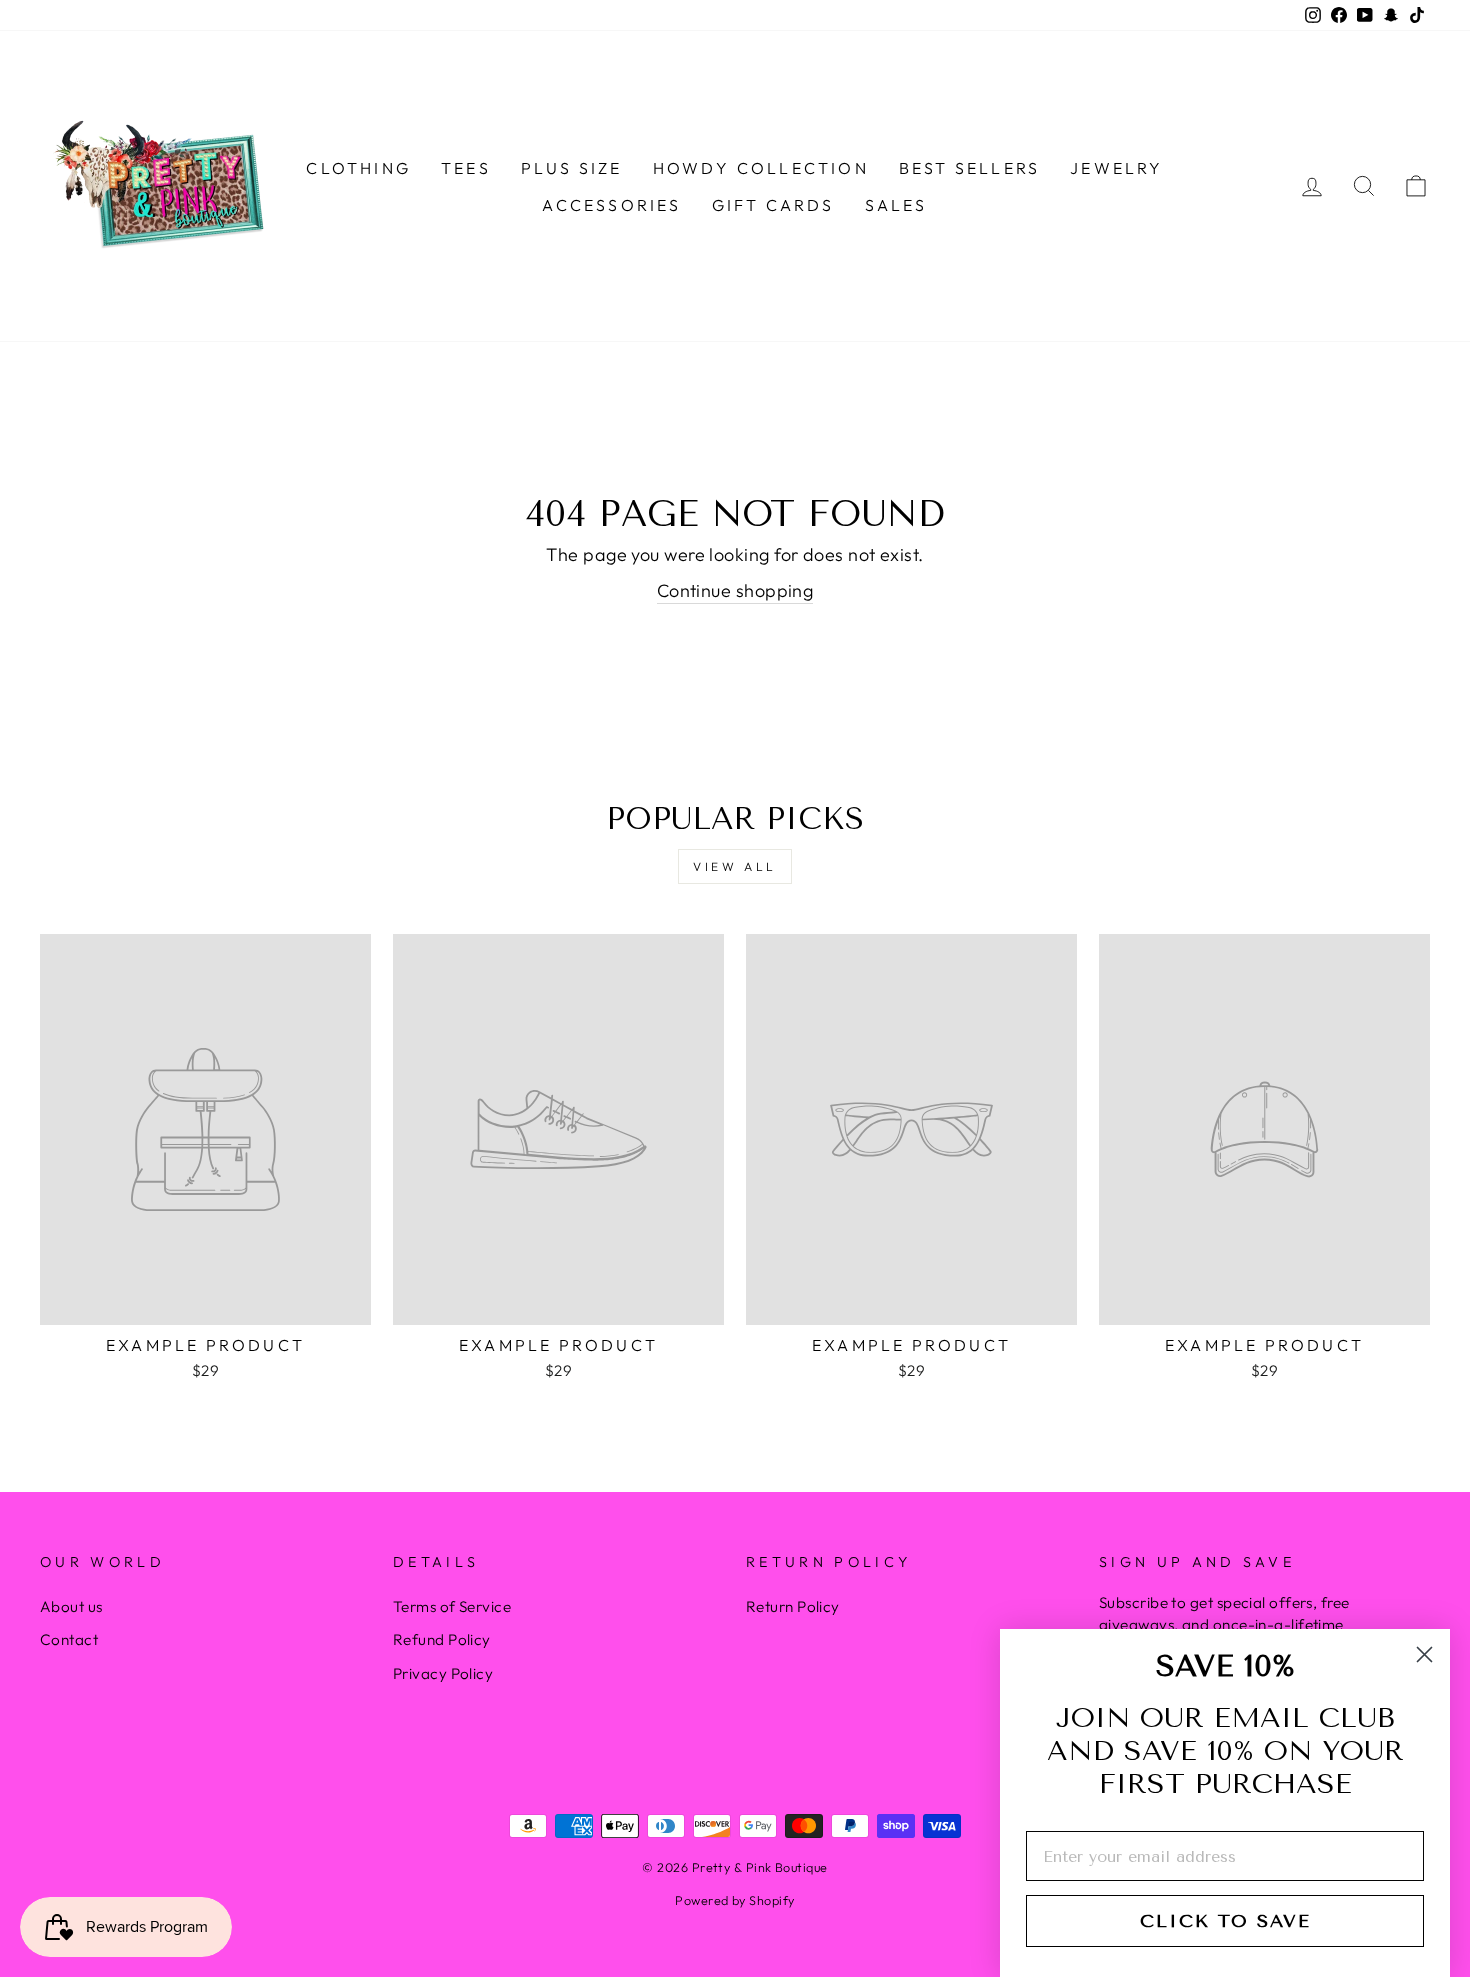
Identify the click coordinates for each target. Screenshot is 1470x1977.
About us (71, 1606)
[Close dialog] (1424, 1654)
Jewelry (1116, 168)
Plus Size (572, 168)
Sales (896, 205)
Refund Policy (442, 1639)
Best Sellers (969, 168)
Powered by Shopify (734, 1900)
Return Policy (793, 1606)
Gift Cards (773, 205)
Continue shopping (735, 590)
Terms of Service (452, 1606)
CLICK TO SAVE (1225, 1921)
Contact (69, 1639)
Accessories (611, 205)
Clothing (358, 168)
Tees (466, 168)
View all (735, 866)
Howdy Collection (761, 168)
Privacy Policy (443, 1673)
